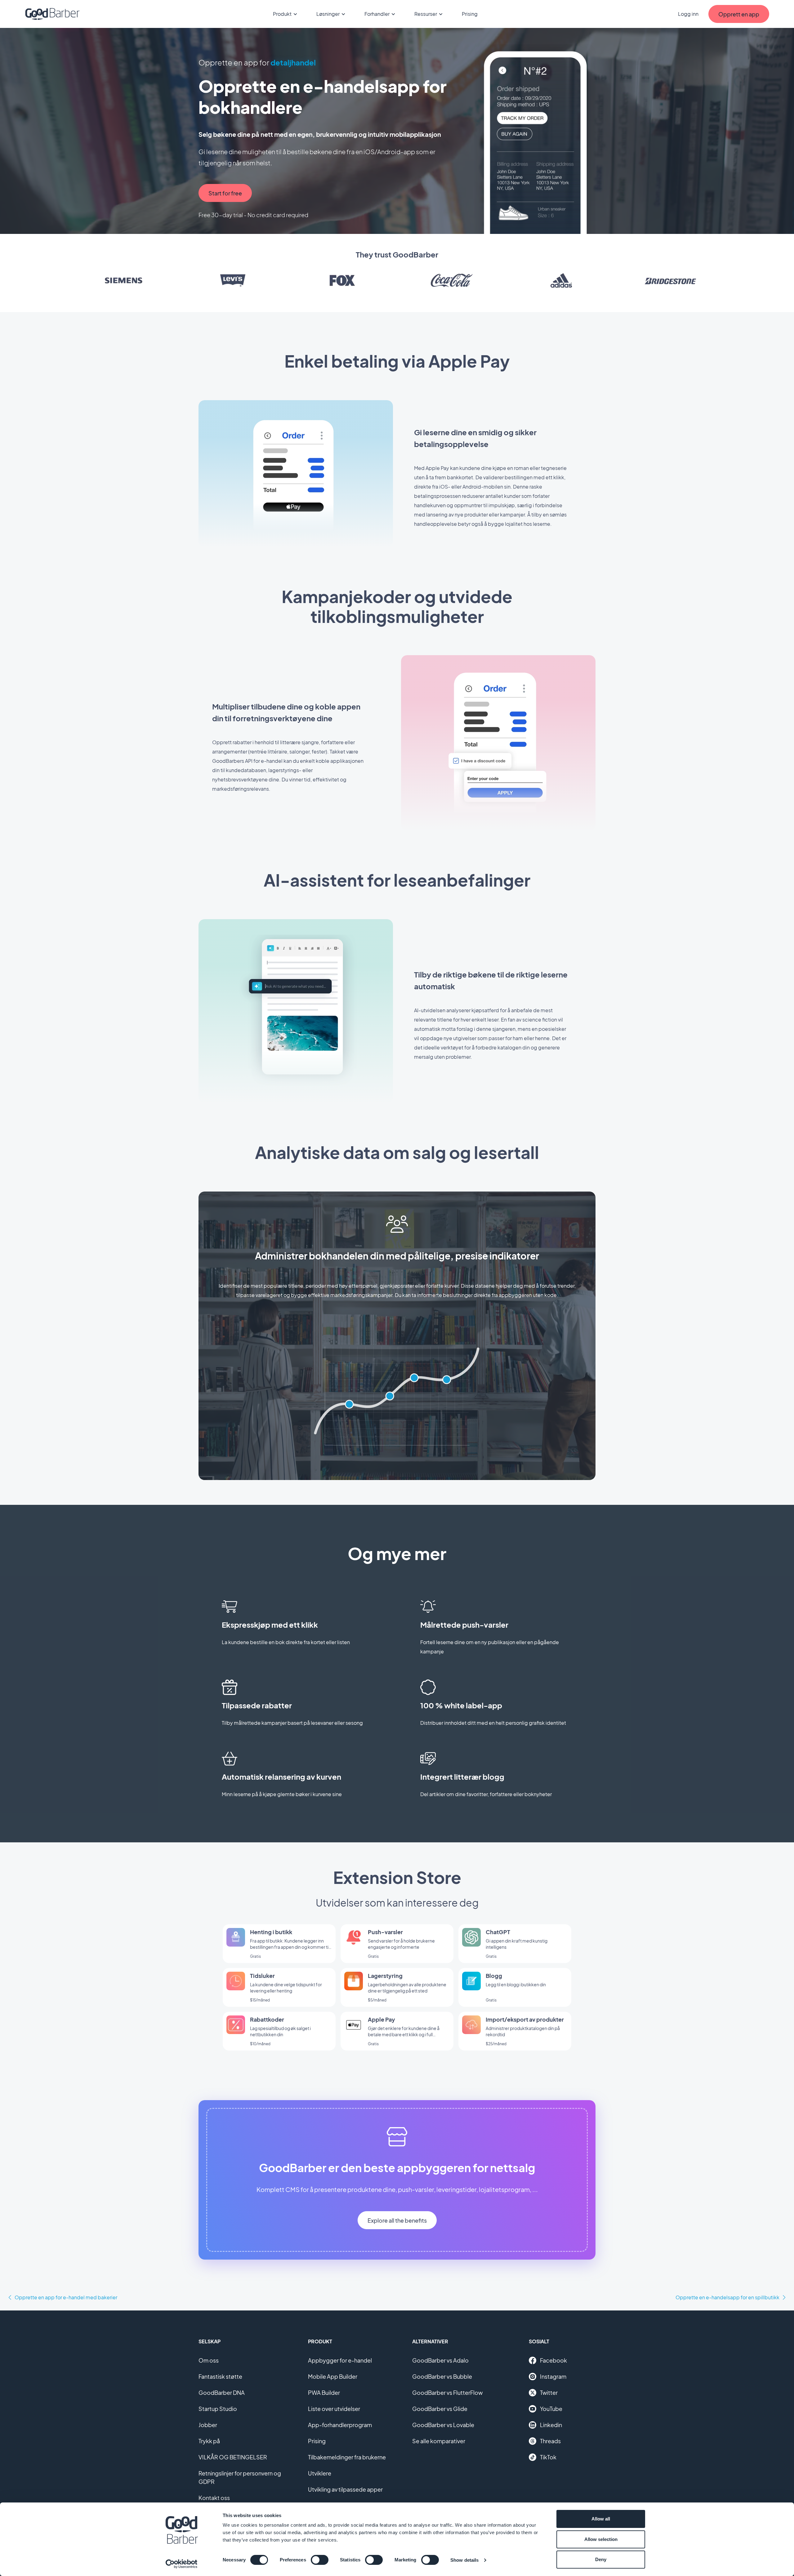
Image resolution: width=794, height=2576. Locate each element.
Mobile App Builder (333, 2376)
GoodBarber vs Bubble (442, 2376)
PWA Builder (324, 2393)
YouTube (551, 2409)
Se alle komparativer (439, 2441)
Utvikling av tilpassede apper (345, 2489)
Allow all (601, 2519)
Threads (550, 2441)
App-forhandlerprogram (340, 2425)
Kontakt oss (214, 2498)
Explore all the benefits (397, 2220)
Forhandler (377, 14)
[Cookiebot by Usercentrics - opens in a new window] (182, 2564)
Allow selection (601, 2539)
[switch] (320, 2560)
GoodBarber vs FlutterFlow (447, 2393)
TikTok (548, 2457)
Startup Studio (218, 2409)
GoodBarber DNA (222, 2393)
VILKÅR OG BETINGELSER (233, 2457)
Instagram (553, 2376)
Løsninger (328, 14)
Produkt (282, 14)
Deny (601, 2559)
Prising (470, 14)
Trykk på (209, 2441)
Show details (464, 2560)
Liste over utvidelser (334, 2409)
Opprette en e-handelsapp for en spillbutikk (727, 2297)
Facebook (553, 2360)
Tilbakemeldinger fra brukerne (347, 2457)
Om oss (209, 2360)
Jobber (208, 2425)
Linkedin (551, 2425)
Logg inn (688, 14)
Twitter (549, 2393)
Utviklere (320, 2473)
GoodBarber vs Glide (440, 2409)
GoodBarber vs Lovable (443, 2425)
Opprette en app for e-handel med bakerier (66, 2297)
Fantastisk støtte (220, 2376)
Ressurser (426, 14)
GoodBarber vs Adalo (440, 2360)
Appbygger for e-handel (340, 2360)
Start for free (225, 193)
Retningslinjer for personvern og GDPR (240, 2477)
